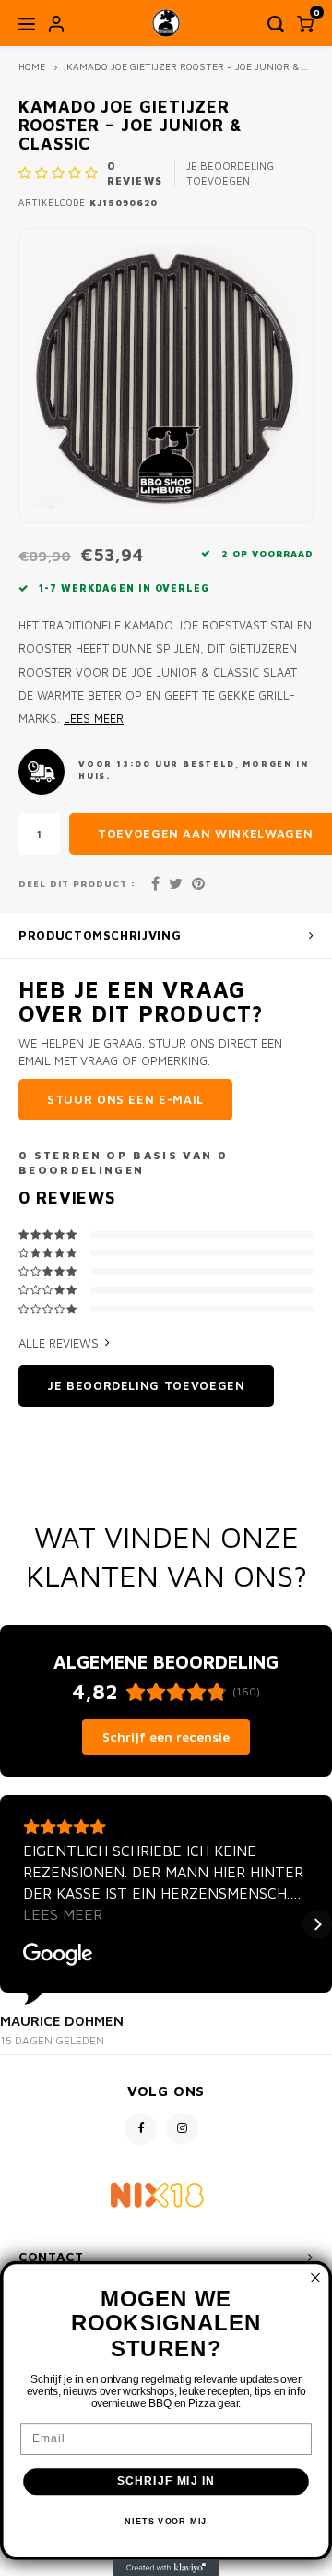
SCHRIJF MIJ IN (166, 2481)
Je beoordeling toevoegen (230, 173)
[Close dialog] (315, 2278)
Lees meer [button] (63, 1914)
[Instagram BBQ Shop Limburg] (182, 2129)
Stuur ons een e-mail (125, 1099)
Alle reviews (59, 1343)
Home (32, 66)
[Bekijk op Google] (58, 1955)
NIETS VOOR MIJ (166, 2522)
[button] (15, 1924)
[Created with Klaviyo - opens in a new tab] (166, 2568)
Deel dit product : (77, 884)
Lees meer (94, 719)
